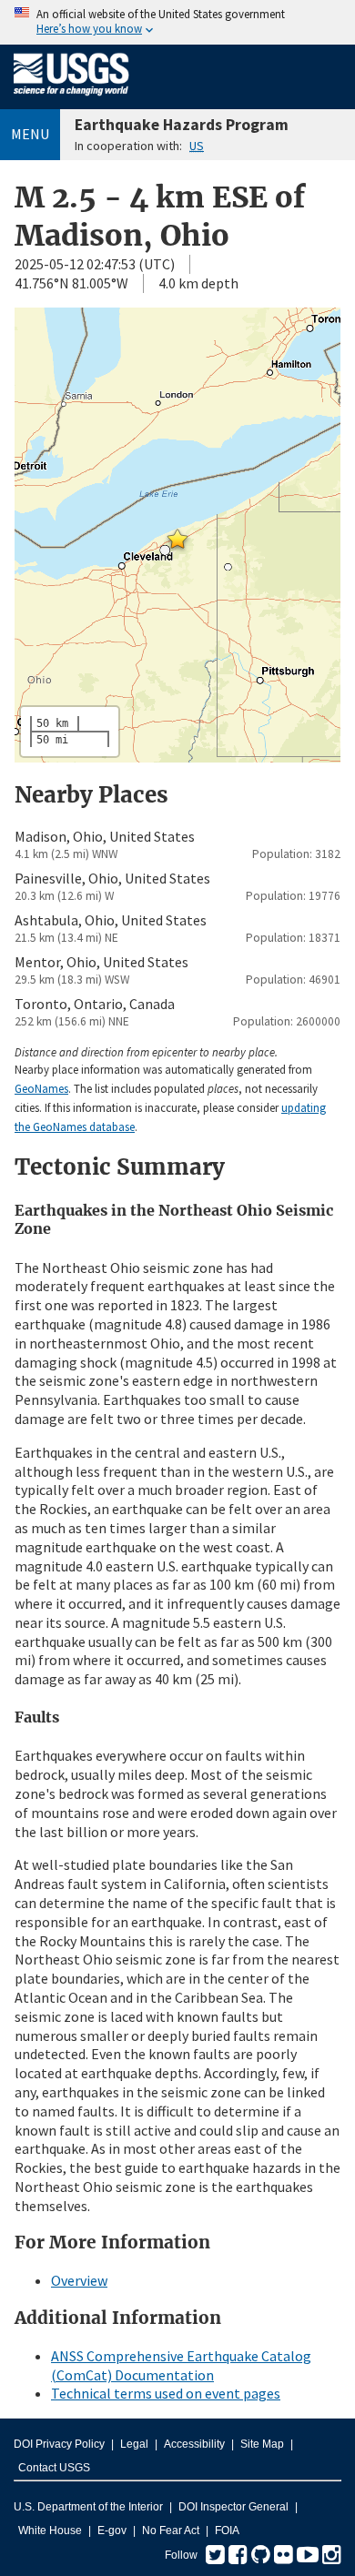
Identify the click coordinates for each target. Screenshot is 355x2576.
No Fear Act (171, 2531)
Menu (30, 134)
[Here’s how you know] (177, 22)
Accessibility (194, 2444)
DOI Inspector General (233, 2507)
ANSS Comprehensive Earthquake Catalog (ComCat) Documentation (181, 2365)
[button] (177, 539)
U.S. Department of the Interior (88, 2507)
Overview (79, 2280)
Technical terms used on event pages (166, 2393)
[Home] (71, 99)
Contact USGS (54, 2468)
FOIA (227, 2531)
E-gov (112, 2531)
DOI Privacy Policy (59, 2444)
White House (50, 2531)
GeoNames (41, 1088)
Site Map (262, 2444)
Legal (134, 2444)
